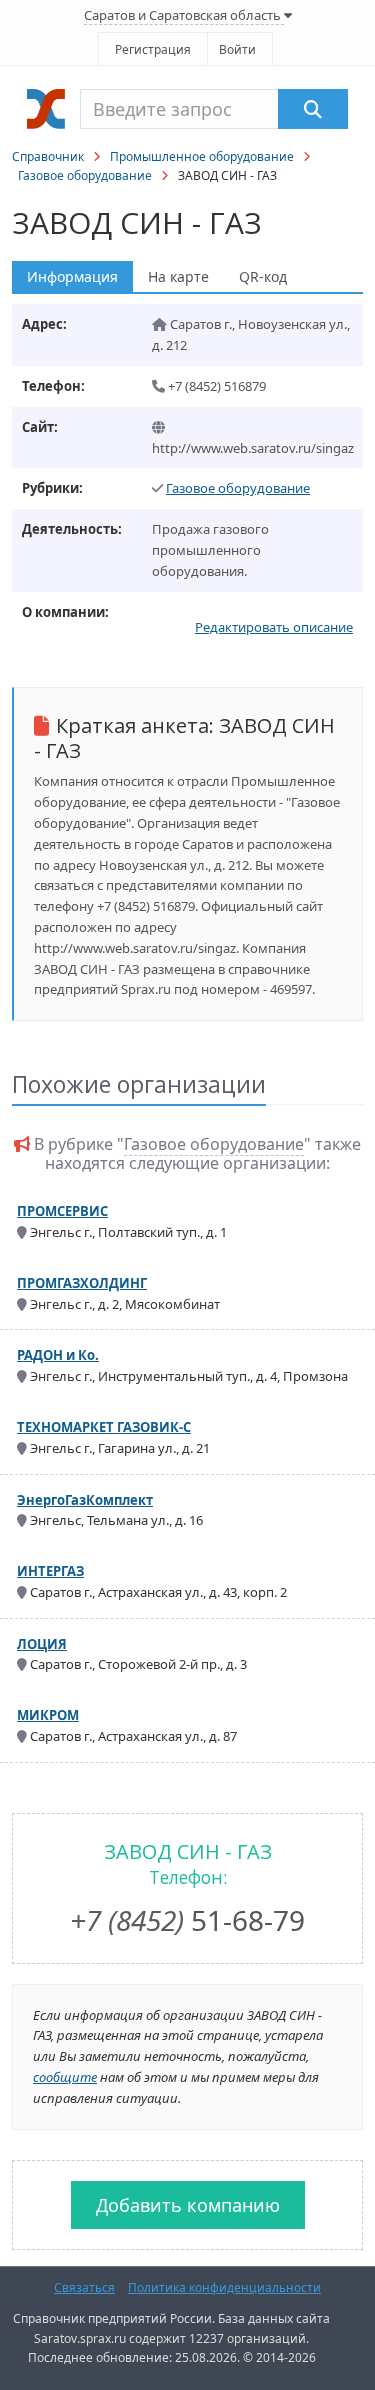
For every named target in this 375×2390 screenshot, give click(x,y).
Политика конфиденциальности (224, 2287)
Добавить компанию (188, 2205)
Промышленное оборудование (202, 156)
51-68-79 (187, 1920)
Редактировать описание (274, 627)
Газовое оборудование (85, 175)
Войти (237, 49)
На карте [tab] (178, 276)
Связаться (84, 2287)
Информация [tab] (72, 276)
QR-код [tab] (263, 276)
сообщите (65, 2077)
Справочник (48, 156)
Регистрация (153, 49)
